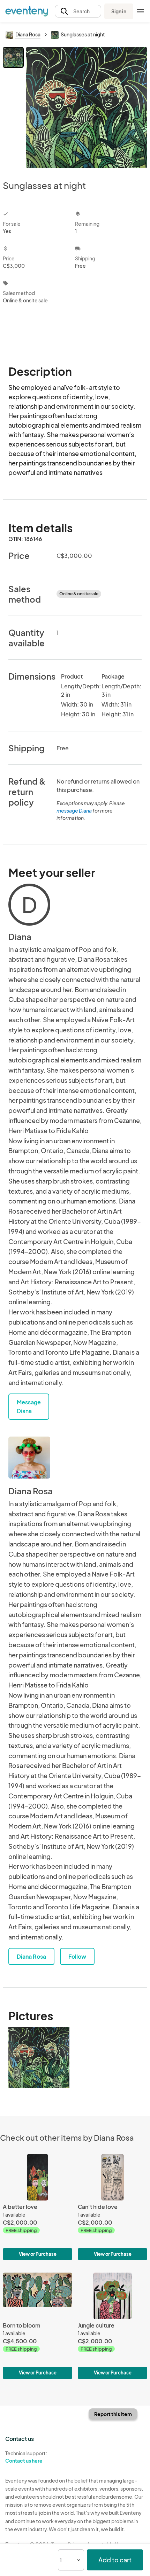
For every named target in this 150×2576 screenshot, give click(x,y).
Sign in (119, 11)
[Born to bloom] (37, 2326)
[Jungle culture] (112, 2326)
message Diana (74, 810)
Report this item (113, 2414)
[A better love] (37, 2207)
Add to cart (115, 2560)
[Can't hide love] (112, 2207)
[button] (78, 11)
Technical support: (26, 2457)
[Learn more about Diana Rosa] (29, 1458)
